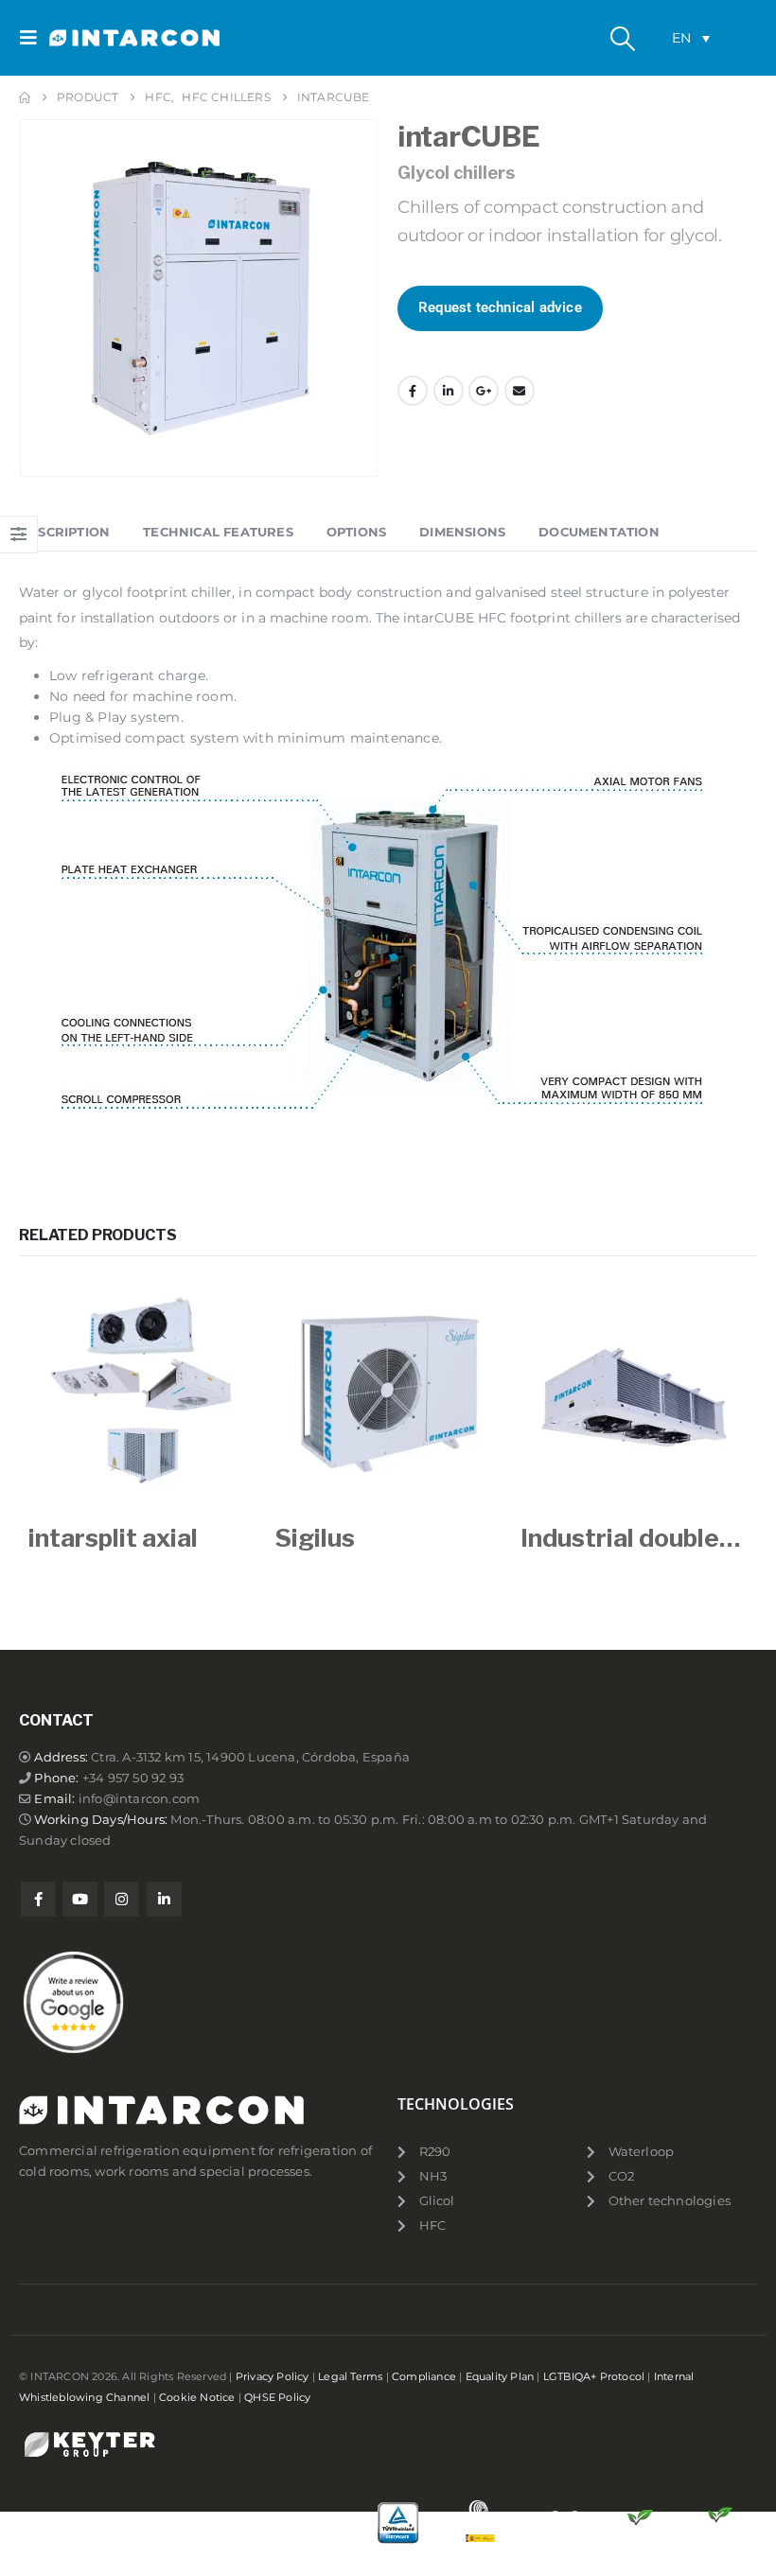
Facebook (413, 391)
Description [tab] (64, 532)
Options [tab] (356, 532)
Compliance (424, 2376)
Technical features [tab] (218, 532)
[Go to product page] (142, 1393)
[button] (34, 38)
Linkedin (164, 1899)
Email (520, 391)
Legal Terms (350, 2376)
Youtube (80, 1899)
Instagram (122, 1899)
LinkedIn (449, 391)
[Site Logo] (101, 38)
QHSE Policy (277, 2397)
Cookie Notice (197, 2397)
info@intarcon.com (139, 1799)
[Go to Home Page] (25, 97)
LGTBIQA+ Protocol (594, 2376)
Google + (484, 391)
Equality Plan (500, 2376)
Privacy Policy (273, 2376)
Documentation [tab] (599, 532)
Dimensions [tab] (462, 532)
